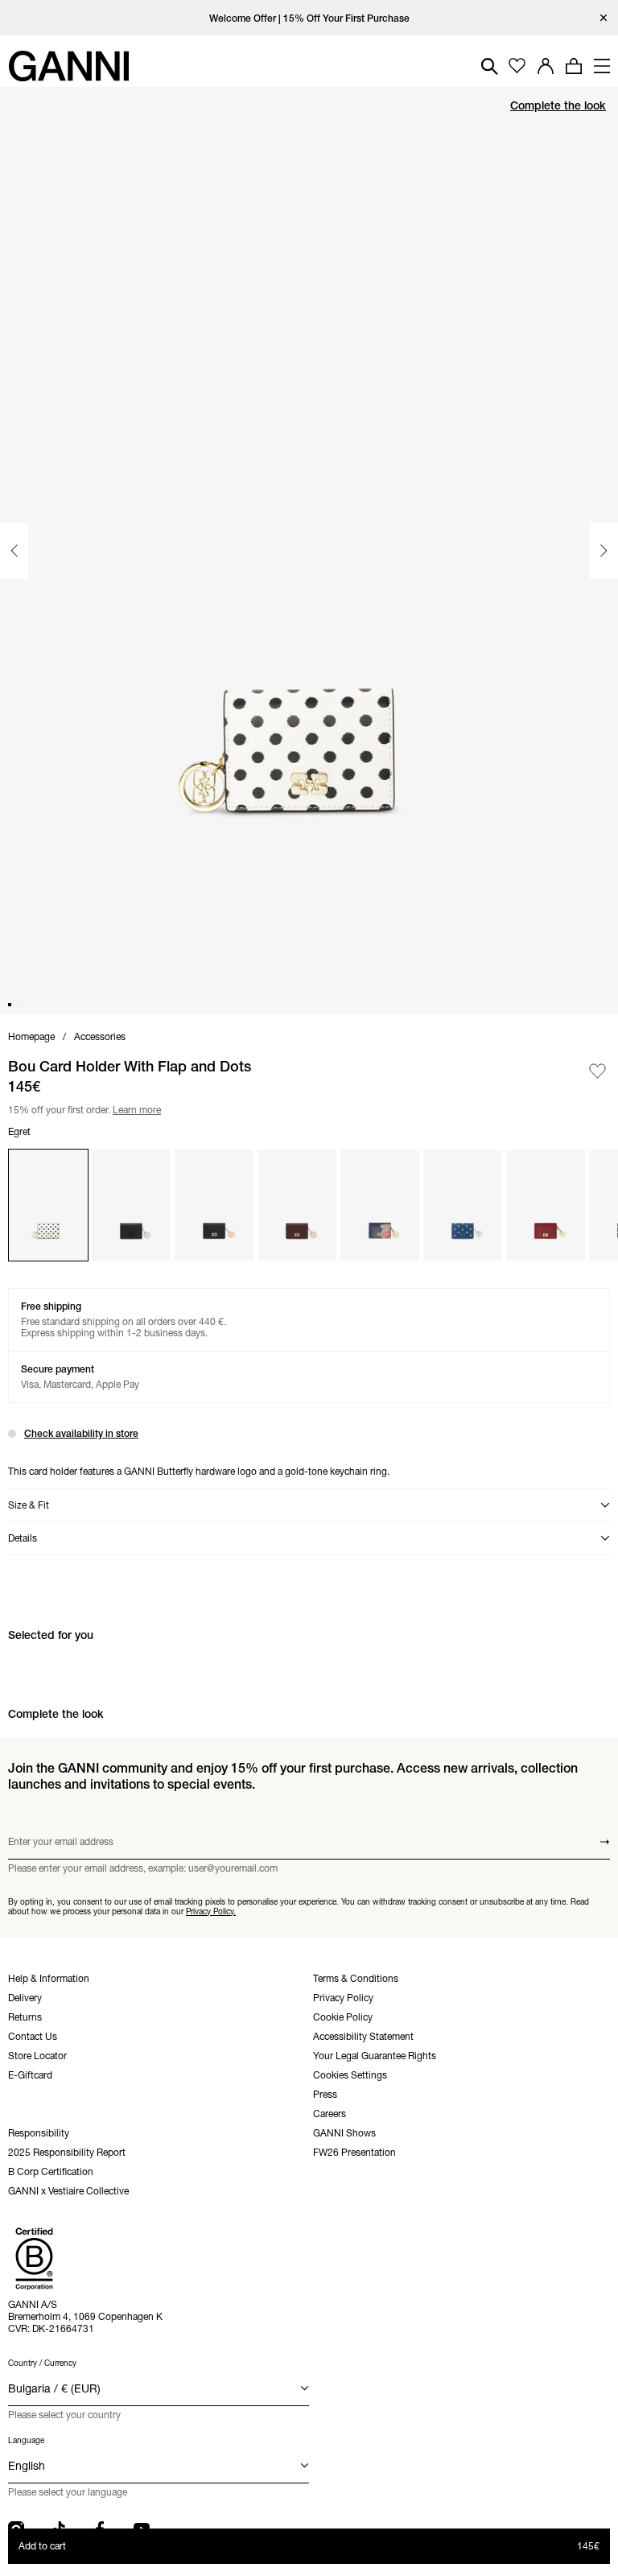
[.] (309, 18)
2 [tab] (21, 1005)
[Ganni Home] (68, 66)
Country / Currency (42, 2363)
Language (26, 2440)
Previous (14, 551)
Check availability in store (81, 1433)
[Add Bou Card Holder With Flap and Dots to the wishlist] (597, 1071)
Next (604, 551)
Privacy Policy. (211, 1911)
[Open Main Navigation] (602, 66)
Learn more (134, 1108)
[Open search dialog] (490, 66)
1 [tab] (10, 1005)
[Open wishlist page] (517, 66)
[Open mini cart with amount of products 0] (574, 66)
